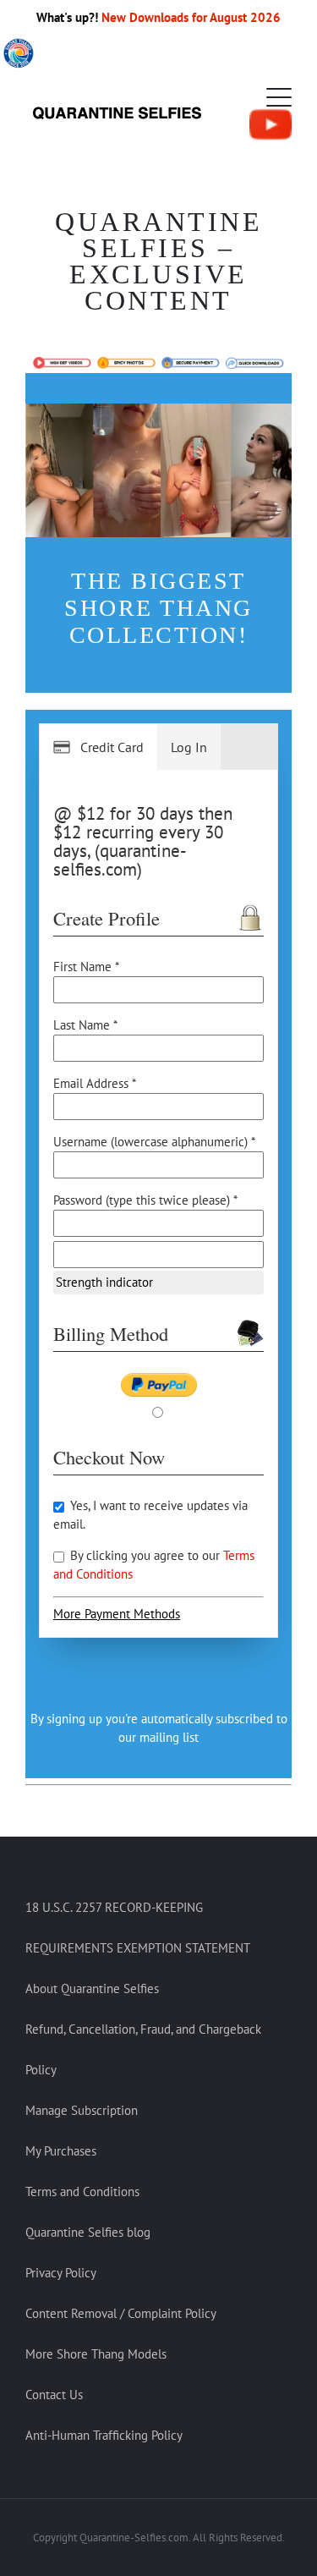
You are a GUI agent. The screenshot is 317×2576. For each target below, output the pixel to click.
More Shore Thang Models (96, 2354)
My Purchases (61, 2151)
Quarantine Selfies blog (88, 2232)
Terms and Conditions (82, 2192)
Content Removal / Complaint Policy (121, 2313)
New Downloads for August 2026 (191, 17)
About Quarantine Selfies (92, 1988)
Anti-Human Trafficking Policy (104, 2435)
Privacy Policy (61, 2273)
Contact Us (54, 2395)
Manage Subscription (82, 2110)
